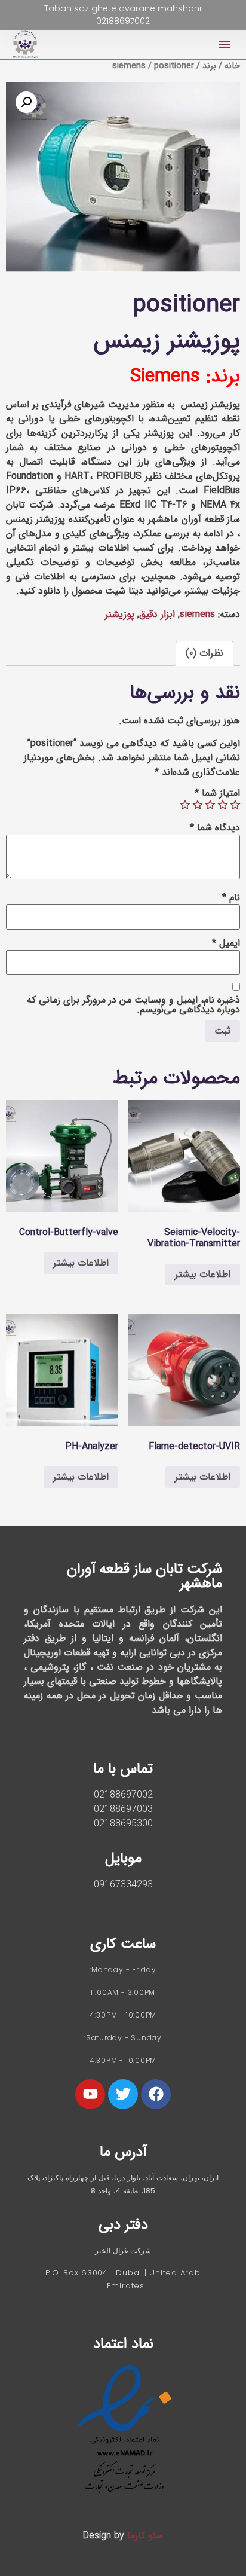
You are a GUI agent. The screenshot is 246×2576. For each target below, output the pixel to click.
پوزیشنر (120, 614)
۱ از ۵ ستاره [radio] (235, 805)
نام (231, 898)
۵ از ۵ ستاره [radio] (185, 805)
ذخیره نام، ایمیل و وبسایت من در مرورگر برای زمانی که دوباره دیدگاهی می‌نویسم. (133, 1005)
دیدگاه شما (215, 828)
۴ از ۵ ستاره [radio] (198, 805)
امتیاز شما (217, 793)
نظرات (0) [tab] (205, 653)
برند (209, 66)
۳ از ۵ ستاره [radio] (210, 805)
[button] (225, 44)
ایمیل (226, 943)
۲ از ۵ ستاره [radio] (223, 805)
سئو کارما (145, 2536)
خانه (232, 66)
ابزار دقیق (157, 614)
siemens (129, 66)
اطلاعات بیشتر (203, 1274)
